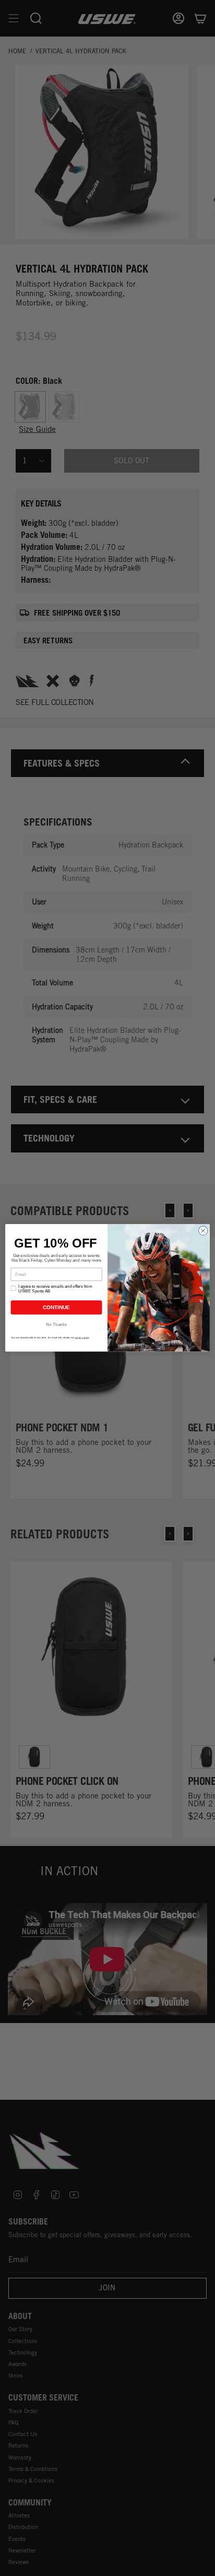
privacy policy (82, 1338)
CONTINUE (56, 1308)
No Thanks (56, 1325)
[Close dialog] (203, 1231)
